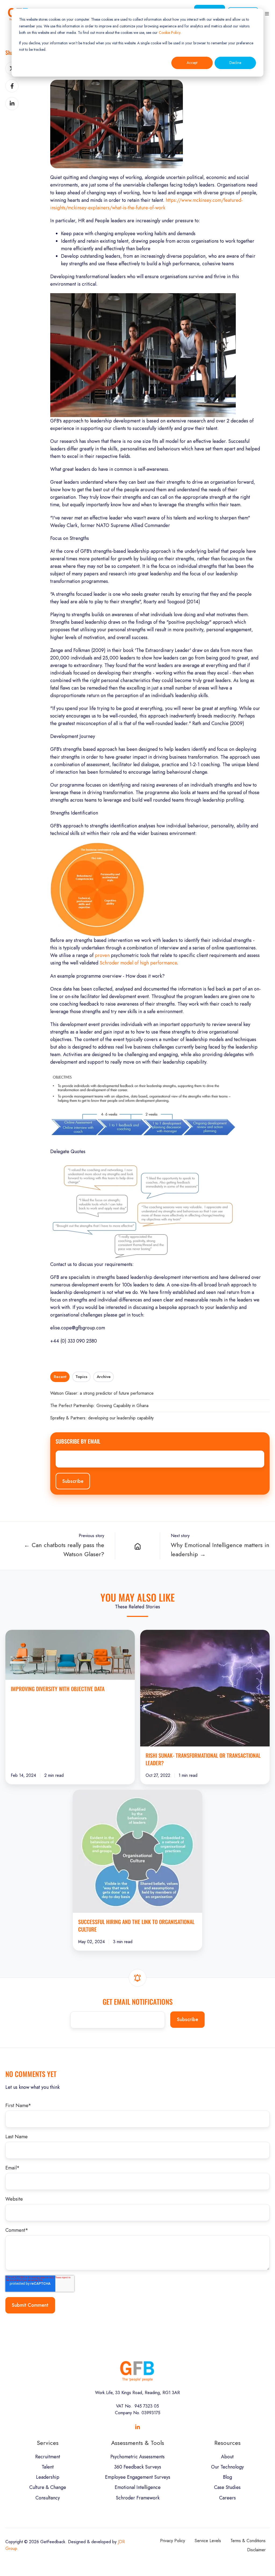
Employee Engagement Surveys (138, 2477)
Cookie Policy (169, 33)
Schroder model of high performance (138, 963)
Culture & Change (48, 2487)
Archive (104, 1377)
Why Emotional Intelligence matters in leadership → (220, 1550)
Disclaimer (256, 2550)
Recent (60, 1377)
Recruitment (48, 2457)
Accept (192, 63)
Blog (227, 2477)
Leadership (48, 2477)
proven (102, 955)
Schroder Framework (138, 2498)
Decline (235, 63)
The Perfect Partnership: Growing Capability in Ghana (99, 1406)
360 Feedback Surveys (138, 2467)
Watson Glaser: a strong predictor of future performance (102, 1393)
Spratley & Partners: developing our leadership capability (102, 1418)
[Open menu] (267, 14)
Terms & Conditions (248, 2541)
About (227, 2457)
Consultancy (48, 2498)
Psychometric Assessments (137, 2457)
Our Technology (227, 2467)
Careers (227, 2498)
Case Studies (227, 2487)
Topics (81, 1377)
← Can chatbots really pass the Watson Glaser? (64, 1550)
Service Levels (208, 2541)
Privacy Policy (173, 2541)
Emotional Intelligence (138, 2487)
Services (48, 2443)
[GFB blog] (137, 1546)
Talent (48, 2467)
